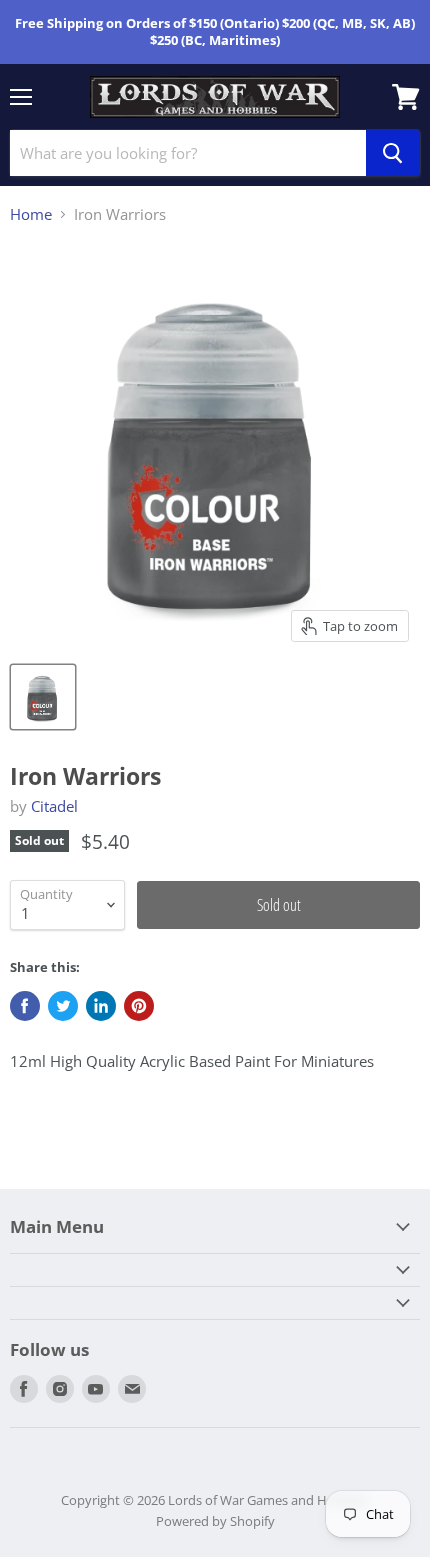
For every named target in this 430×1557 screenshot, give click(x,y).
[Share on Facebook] (25, 1006)
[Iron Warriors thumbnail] (43, 697)
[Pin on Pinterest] (139, 1006)
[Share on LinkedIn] (101, 1006)
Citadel (54, 806)
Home (31, 214)
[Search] (393, 153)
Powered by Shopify (215, 1521)
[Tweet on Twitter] (63, 1006)
